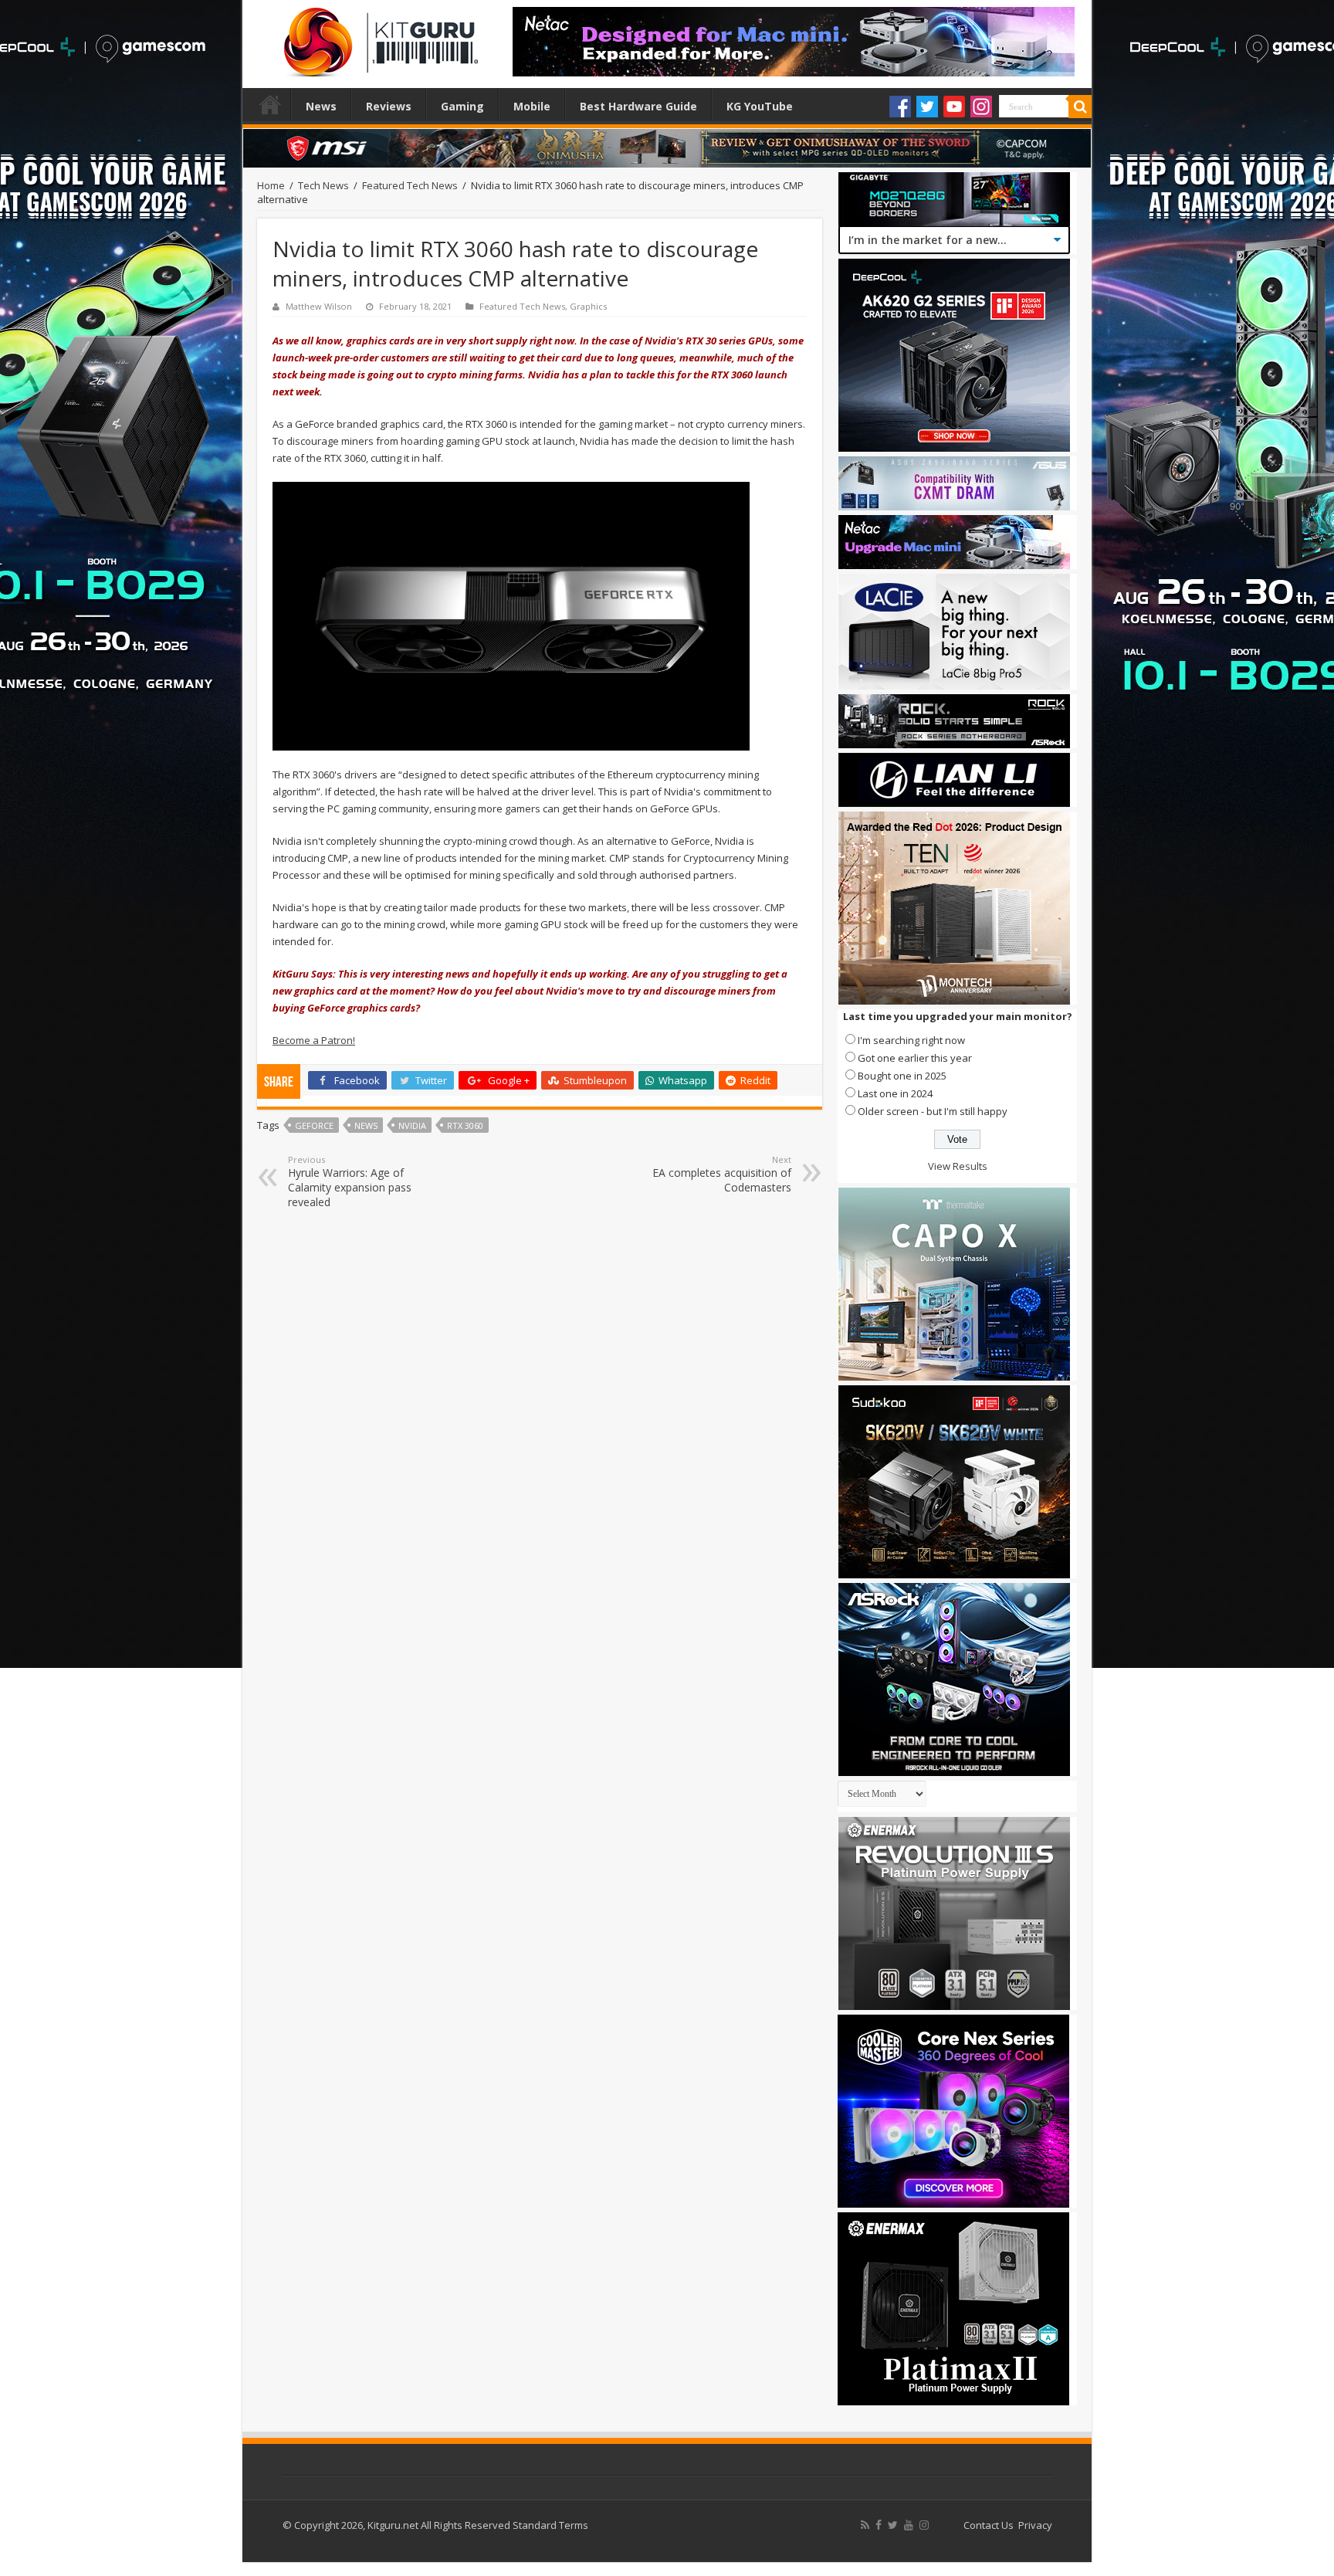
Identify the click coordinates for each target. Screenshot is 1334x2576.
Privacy (1035, 2525)
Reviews (389, 106)
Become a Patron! (314, 1040)
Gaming (462, 106)
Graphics (588, 306)
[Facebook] (900, 107)
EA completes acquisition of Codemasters (722, 1174)
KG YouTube (760, 106)
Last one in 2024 (895, 1093)
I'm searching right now (911, 1040)
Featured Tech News (410, 185)
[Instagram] (981, 107)
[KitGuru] (378, 37)
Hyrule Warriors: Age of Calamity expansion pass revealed (350, 1181)
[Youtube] (954, 107)
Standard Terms (550, 2525)
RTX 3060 (465, 1125)
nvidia (412, 1125)
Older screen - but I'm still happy (933, 1111)
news (366, 1125)
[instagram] (924, 2525)
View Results (958, 1166)
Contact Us (989, 2525)
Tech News (323, 185)
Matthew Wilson (319, 306)
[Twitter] (927, 107)
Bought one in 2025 (902, 1076)
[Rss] (865, 2525)
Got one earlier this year (915, 1058)
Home (270, 104)
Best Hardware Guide (638, 106)
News (321, 106)
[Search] (1080, 107)
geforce (314, 1125)
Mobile (532, 106)
